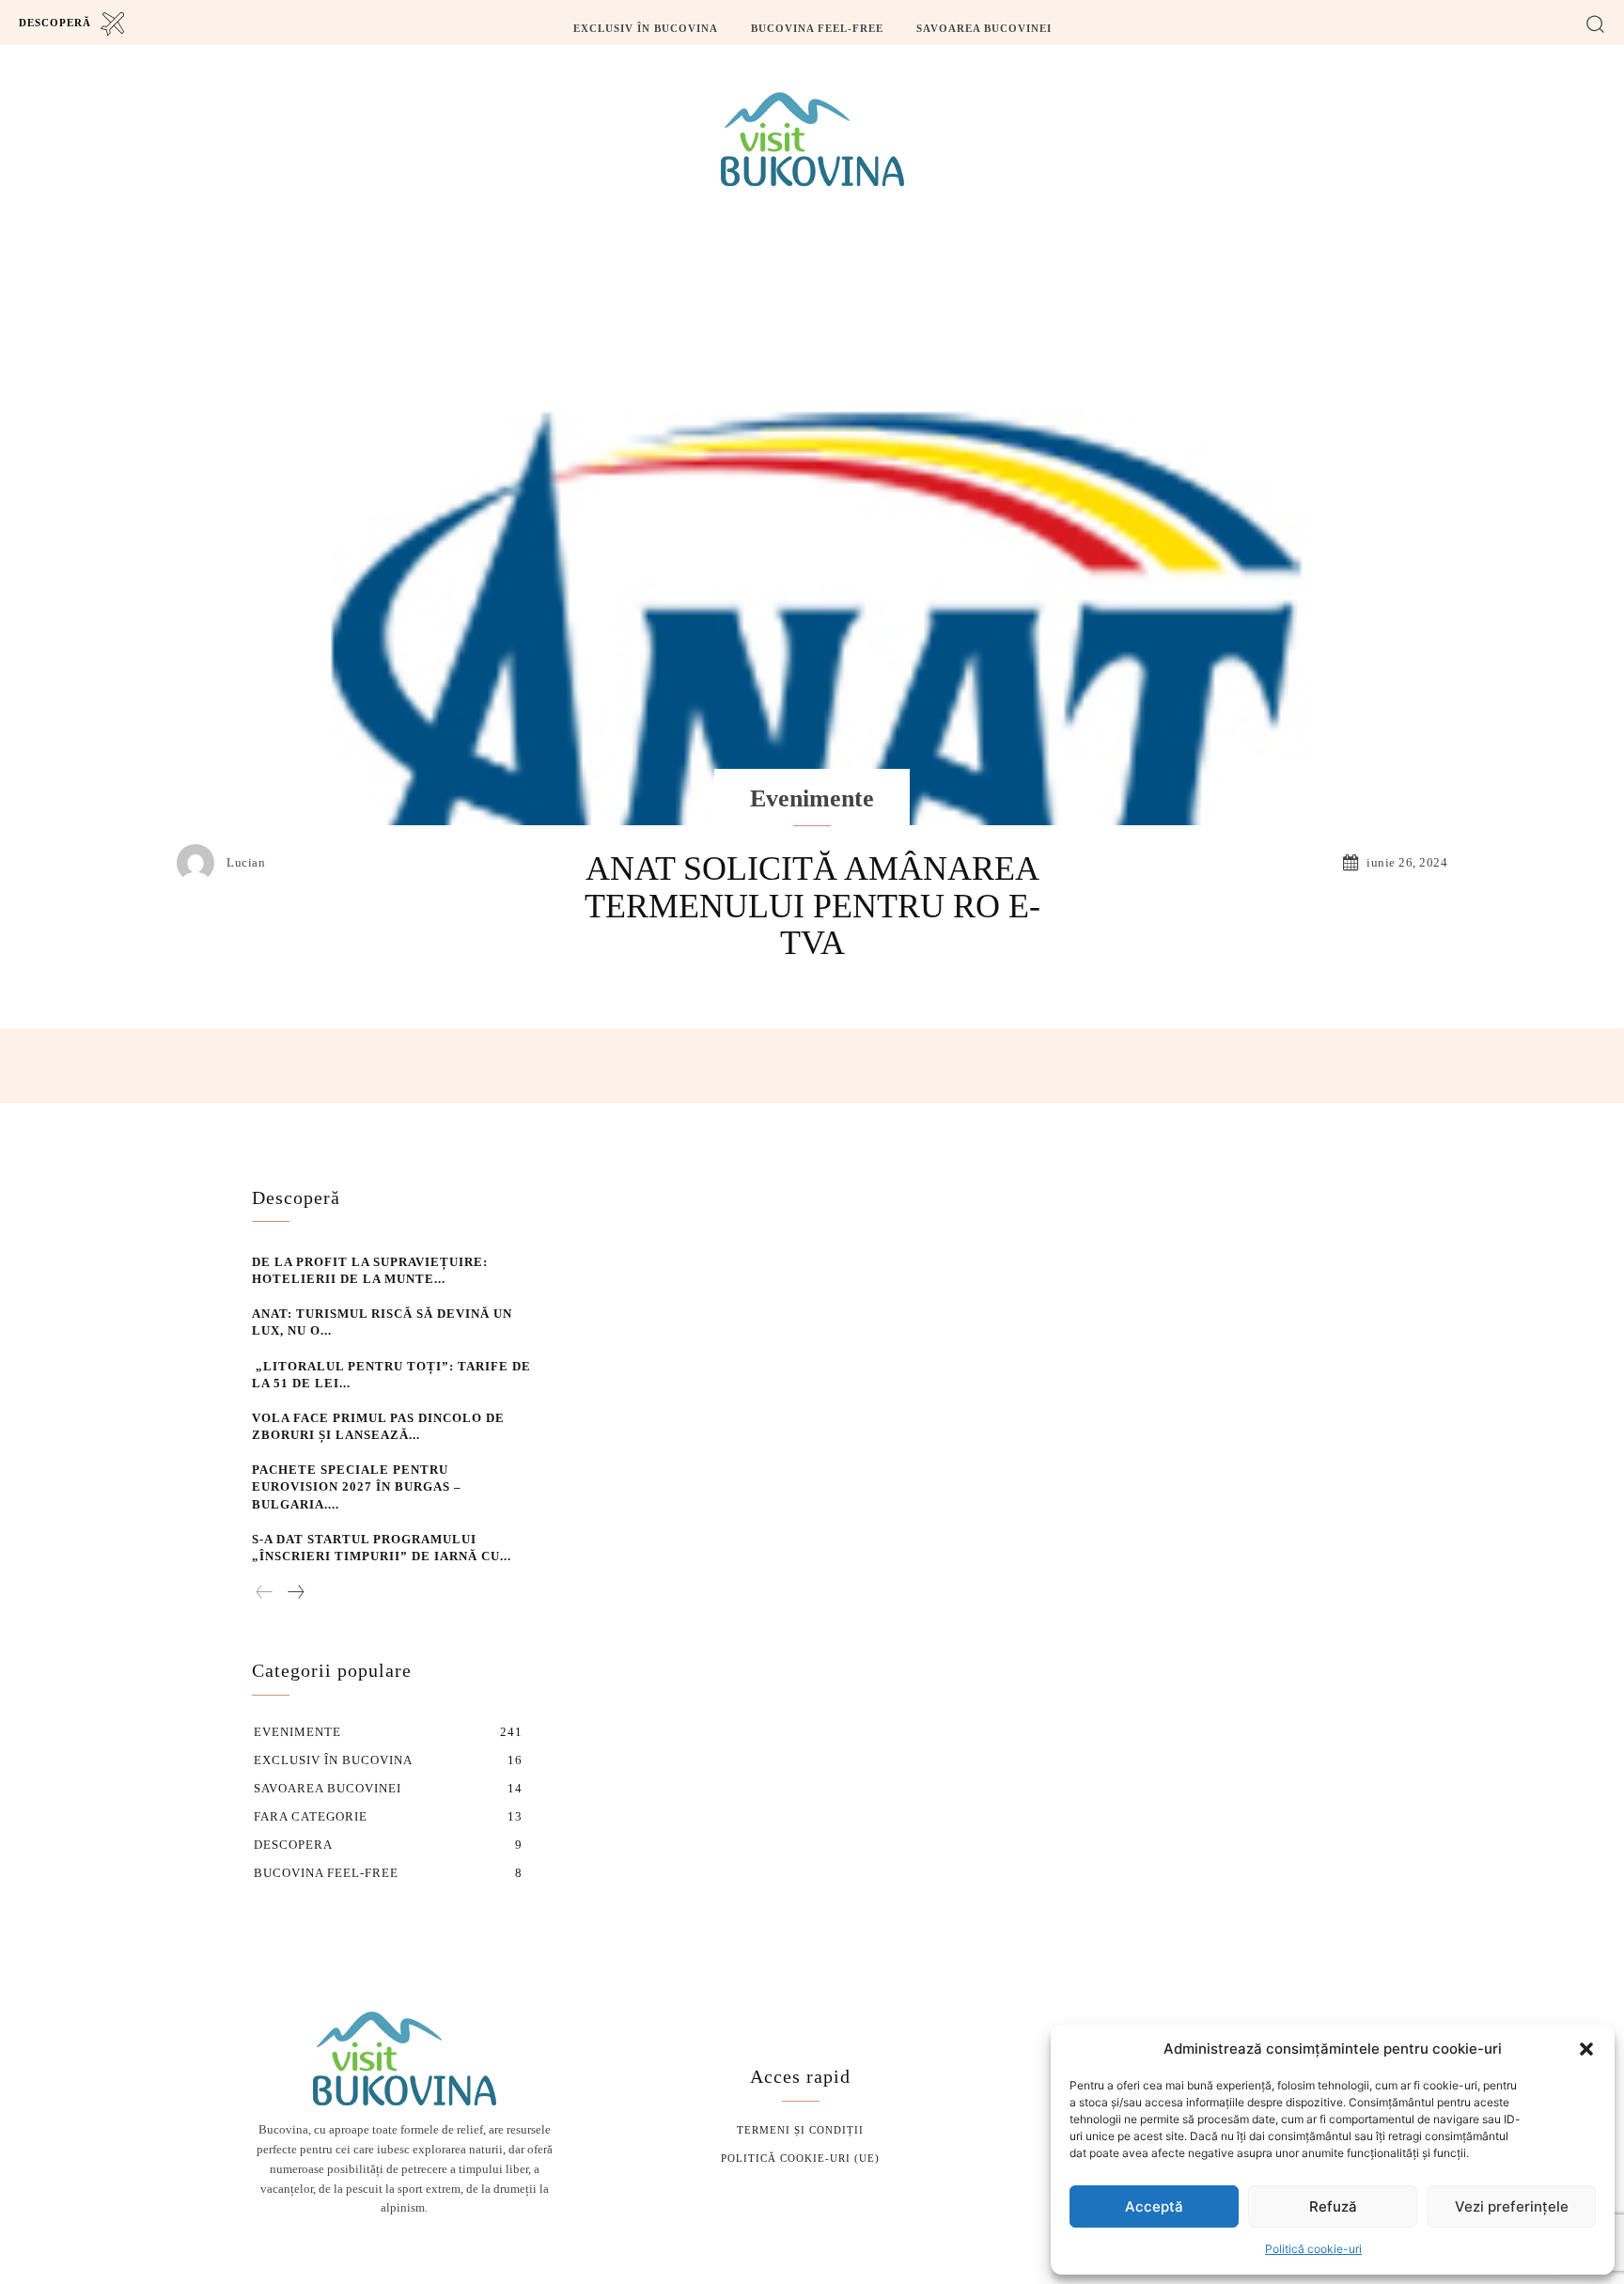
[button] (1586, 2049)
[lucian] (200, 863)
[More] (1253, 1066)
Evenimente (812, 798)
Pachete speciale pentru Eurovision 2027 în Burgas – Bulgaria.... (357, 1486)
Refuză (1333, 2206)
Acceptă (1154, 2206)
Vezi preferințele (1512, 2206)
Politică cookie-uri (1313, 2249)
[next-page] (295, 1593)
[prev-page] (265, 1593)
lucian (246, 862)
